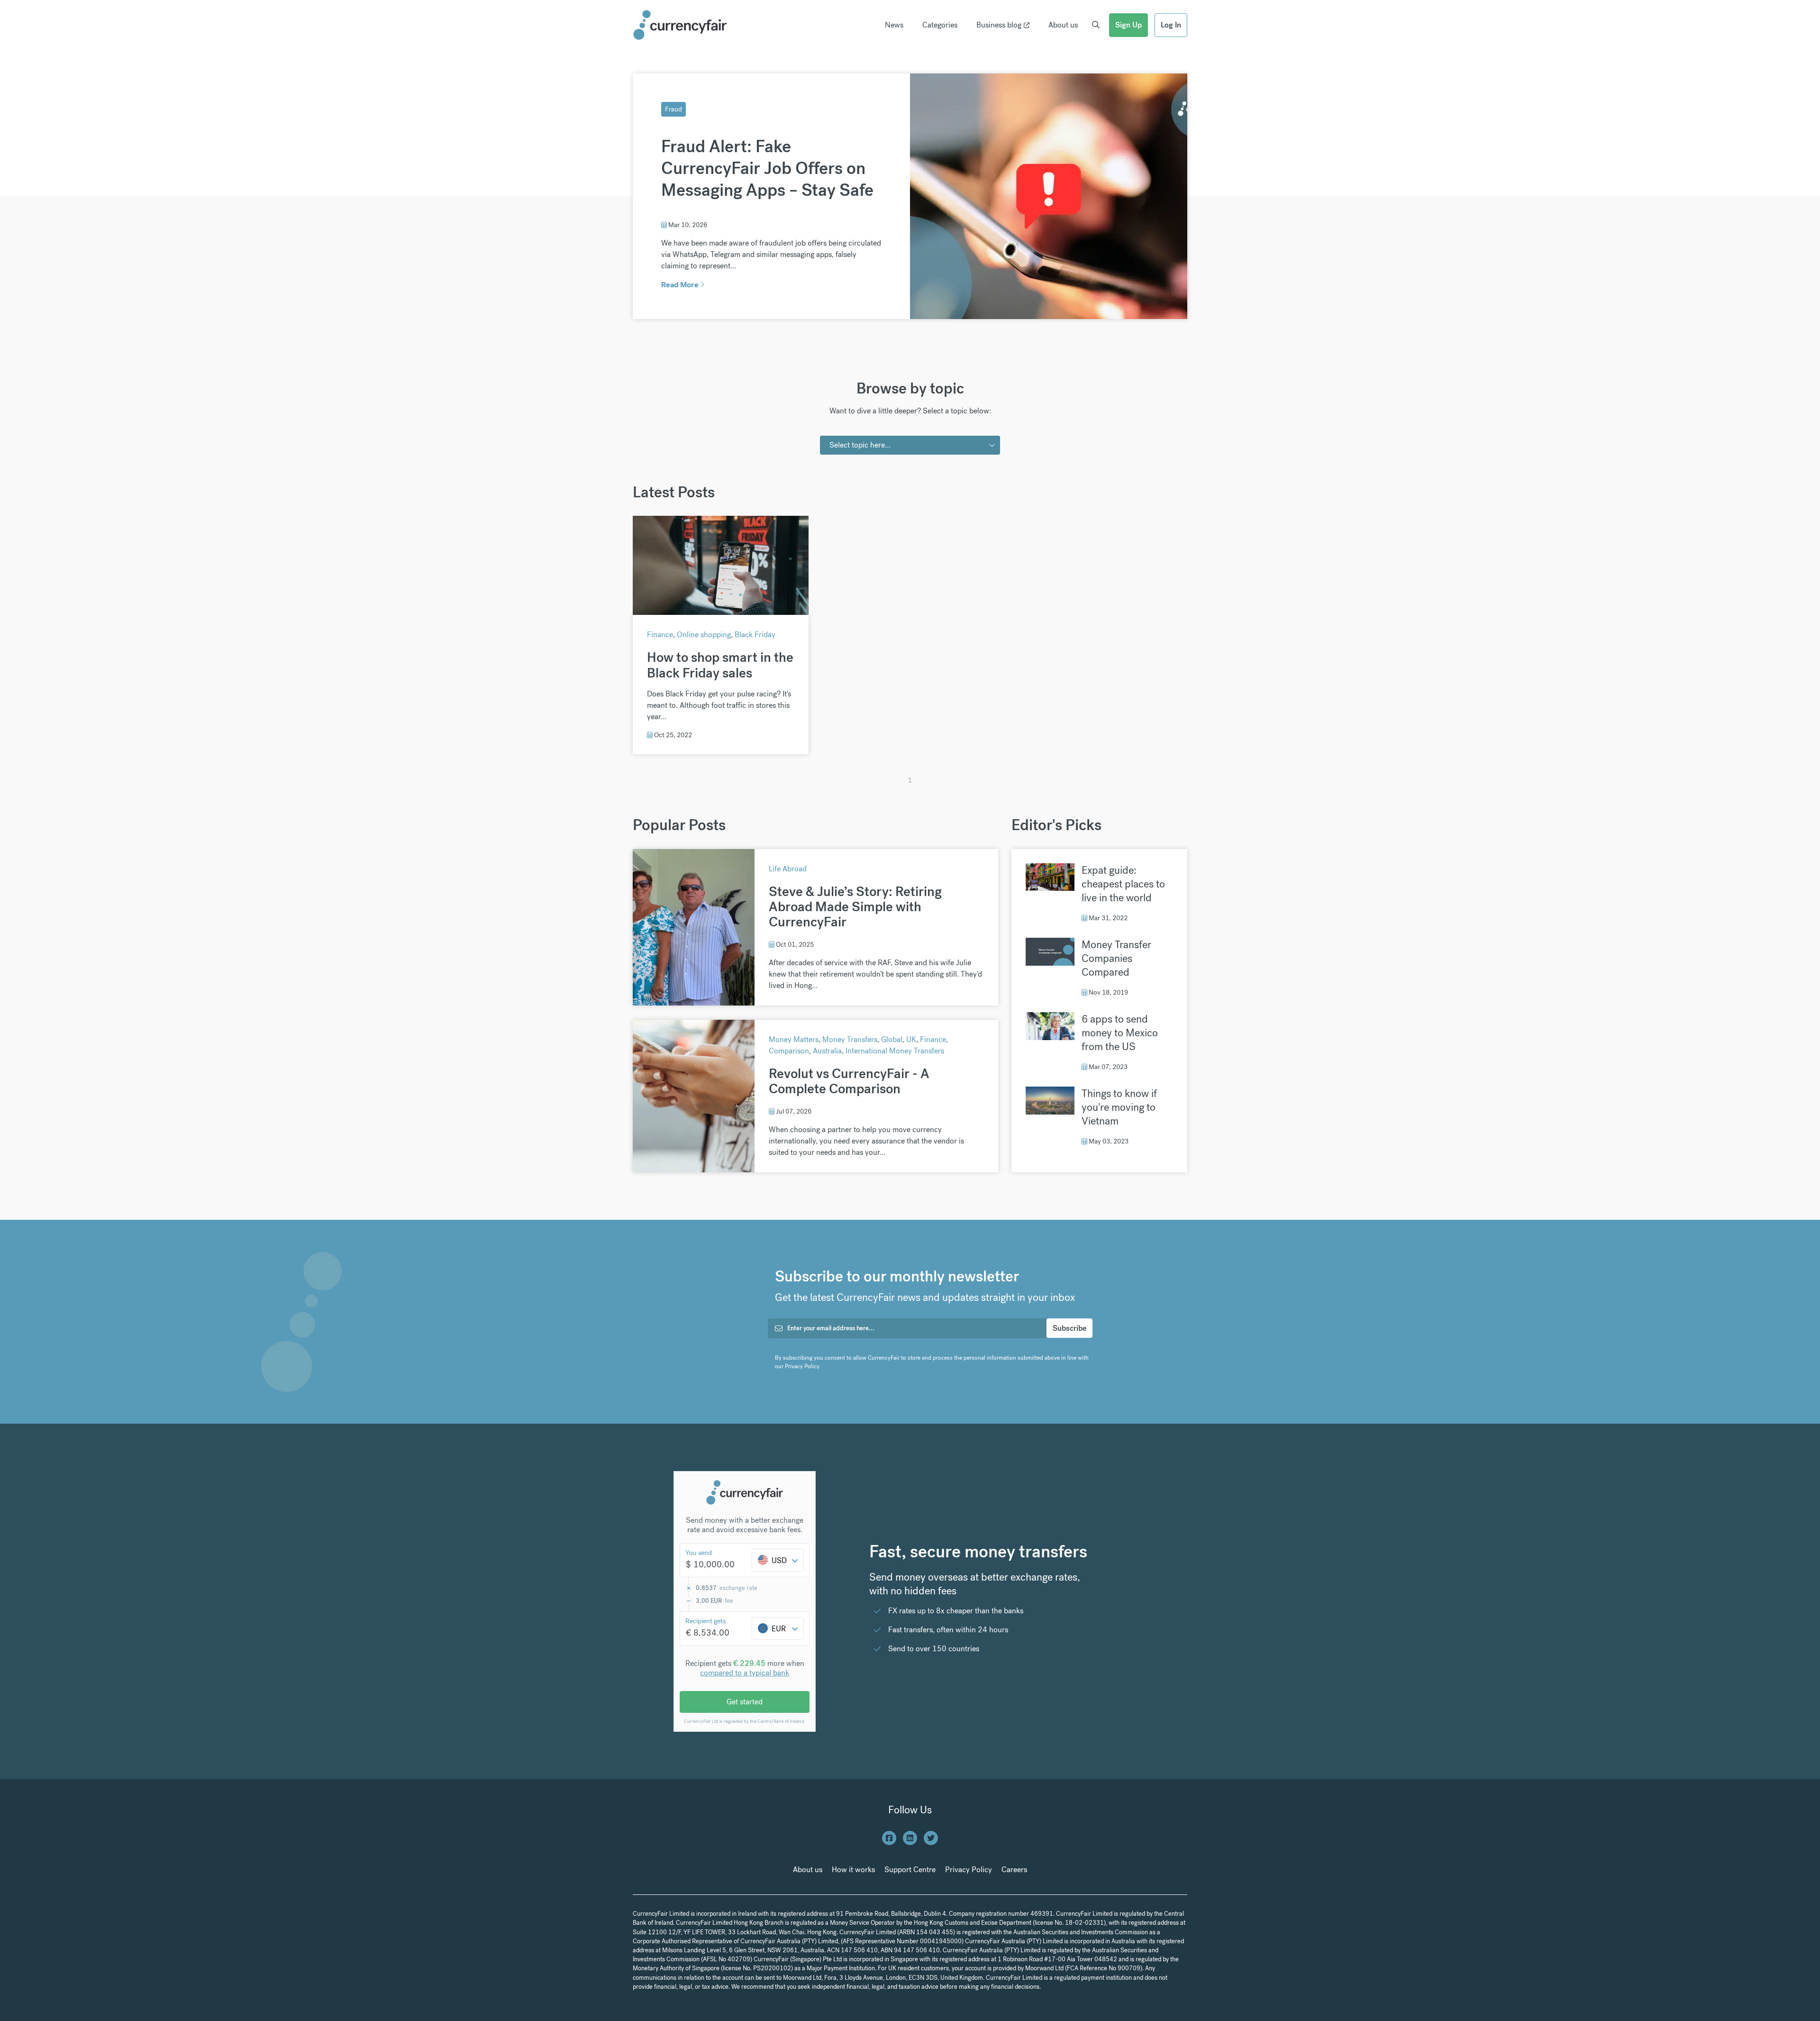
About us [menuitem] (1063, 25)
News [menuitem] (894, 25)
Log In (1171, 25)
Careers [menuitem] (1014, 1870)
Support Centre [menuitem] (910, 1870)
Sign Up (1128, 25)
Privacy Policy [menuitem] (969, 1870)
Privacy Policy (802, 1366)
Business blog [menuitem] (999, 25)
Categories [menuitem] (940, 25)
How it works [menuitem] (853, 1870)
